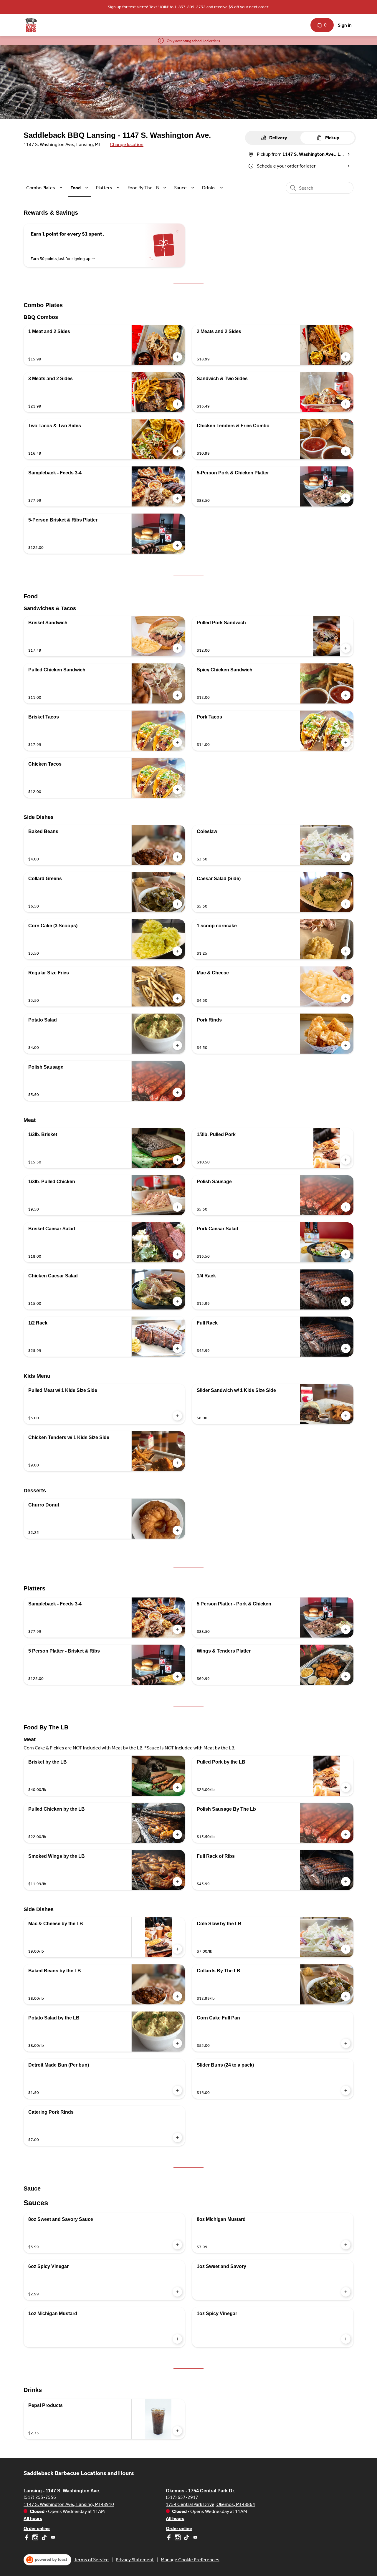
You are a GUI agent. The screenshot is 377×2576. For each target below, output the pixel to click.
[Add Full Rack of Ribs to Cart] (346, 1882)
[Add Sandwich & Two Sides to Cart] (346, 404)
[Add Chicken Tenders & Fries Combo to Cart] (346, 451)
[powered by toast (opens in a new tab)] (47, 2560)
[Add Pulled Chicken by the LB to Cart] (177, 1835)
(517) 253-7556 (40, 2497)
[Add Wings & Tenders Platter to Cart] (346, 1676)
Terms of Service (91, 2560)
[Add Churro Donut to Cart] (177, 1530)
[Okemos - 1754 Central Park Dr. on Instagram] (178, 2538)
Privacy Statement (135, 2560)
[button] (45, 188)
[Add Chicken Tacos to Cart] (177, 789)
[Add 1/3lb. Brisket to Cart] (177, 1160)
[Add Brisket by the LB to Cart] (177, 1787)
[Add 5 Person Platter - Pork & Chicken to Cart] (346, 1629)
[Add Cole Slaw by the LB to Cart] (346, 1949)
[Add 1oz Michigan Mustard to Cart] (177, 2339)
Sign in (345, 25)
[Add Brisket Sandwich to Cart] (177, 648)
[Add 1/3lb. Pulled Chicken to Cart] (177, 1207)
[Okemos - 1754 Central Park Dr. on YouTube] (195, 2538)
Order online (37, 2528)
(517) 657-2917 (182, 2497)
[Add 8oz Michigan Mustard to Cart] (346, 2245)
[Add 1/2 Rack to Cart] (177, 1348)
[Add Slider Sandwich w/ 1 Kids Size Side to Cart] (346, 1416)
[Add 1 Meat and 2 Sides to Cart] (177, 357)
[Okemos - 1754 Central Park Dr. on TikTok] (186, 2538)
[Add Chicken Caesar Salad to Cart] (177, 1301)
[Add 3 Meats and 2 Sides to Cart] (177, 404)
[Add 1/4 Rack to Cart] (346, 1301)
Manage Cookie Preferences (190, 2560)
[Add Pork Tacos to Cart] (346, 742)
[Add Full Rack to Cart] (346, 1348)
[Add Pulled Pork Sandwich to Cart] (346, 648)
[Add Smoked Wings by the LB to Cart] (177, 1882)
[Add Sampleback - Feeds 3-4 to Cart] (177, 498)
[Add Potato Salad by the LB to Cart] (177, 2043)
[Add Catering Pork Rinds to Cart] (177, 2138)
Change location (127, 144)
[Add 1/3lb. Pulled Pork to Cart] (346, 1160)
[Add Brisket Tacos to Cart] (177, 742)
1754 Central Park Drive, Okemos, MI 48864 (210, 2504)
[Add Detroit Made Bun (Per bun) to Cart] (177, 2090)
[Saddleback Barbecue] (31, 25)
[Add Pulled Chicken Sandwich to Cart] (177, 695)
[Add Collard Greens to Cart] (177, 904)
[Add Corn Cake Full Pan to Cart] (346, 2043)
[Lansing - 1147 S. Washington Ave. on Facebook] (27, 2538)
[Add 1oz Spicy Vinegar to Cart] (346, 2339)
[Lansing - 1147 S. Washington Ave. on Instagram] (35, 2538)
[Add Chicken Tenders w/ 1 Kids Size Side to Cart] (177, 1463)
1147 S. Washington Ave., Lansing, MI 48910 (69, 2504)
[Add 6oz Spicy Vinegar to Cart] (177, 2292)
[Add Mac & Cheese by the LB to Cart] (177, 1949)
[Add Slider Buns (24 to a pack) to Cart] (346, 2090)
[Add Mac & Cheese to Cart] (346, 998)
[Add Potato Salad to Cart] (177, 1045)
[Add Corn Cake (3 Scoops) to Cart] (177, 951)
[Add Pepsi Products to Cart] (177, 2431)
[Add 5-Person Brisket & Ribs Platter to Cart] (177, 545)
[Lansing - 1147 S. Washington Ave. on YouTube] (52, 2538)
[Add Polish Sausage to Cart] (177, 1092)
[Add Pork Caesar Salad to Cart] (346, 1254)
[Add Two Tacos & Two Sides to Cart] (177, 451)
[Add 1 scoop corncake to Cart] (346, 951)
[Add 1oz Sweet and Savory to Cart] (346, 2292)
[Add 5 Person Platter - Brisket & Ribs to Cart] (177, 1676)
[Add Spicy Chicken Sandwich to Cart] (346, 695)
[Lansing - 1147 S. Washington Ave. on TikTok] (44, 2538)
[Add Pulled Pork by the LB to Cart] (346, 1787)
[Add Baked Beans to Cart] (177, 857)
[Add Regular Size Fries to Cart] (177, 998)
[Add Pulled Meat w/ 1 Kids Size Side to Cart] (177, 1416)
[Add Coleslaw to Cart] (346, 857)
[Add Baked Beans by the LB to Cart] (177, 1996)
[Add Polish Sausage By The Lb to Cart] (346, 1835)
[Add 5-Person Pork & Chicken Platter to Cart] (346, 498)
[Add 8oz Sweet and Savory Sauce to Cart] (177, 2245)
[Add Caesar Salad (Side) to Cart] (346, 904)
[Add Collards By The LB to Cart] (346, 1996)
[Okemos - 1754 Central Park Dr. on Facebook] (170, 2538)
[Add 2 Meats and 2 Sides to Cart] (346, 357)
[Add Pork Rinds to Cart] (346, 1045)
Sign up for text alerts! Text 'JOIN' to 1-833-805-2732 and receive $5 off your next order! (189, 7)
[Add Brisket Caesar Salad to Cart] (177, 1254)
